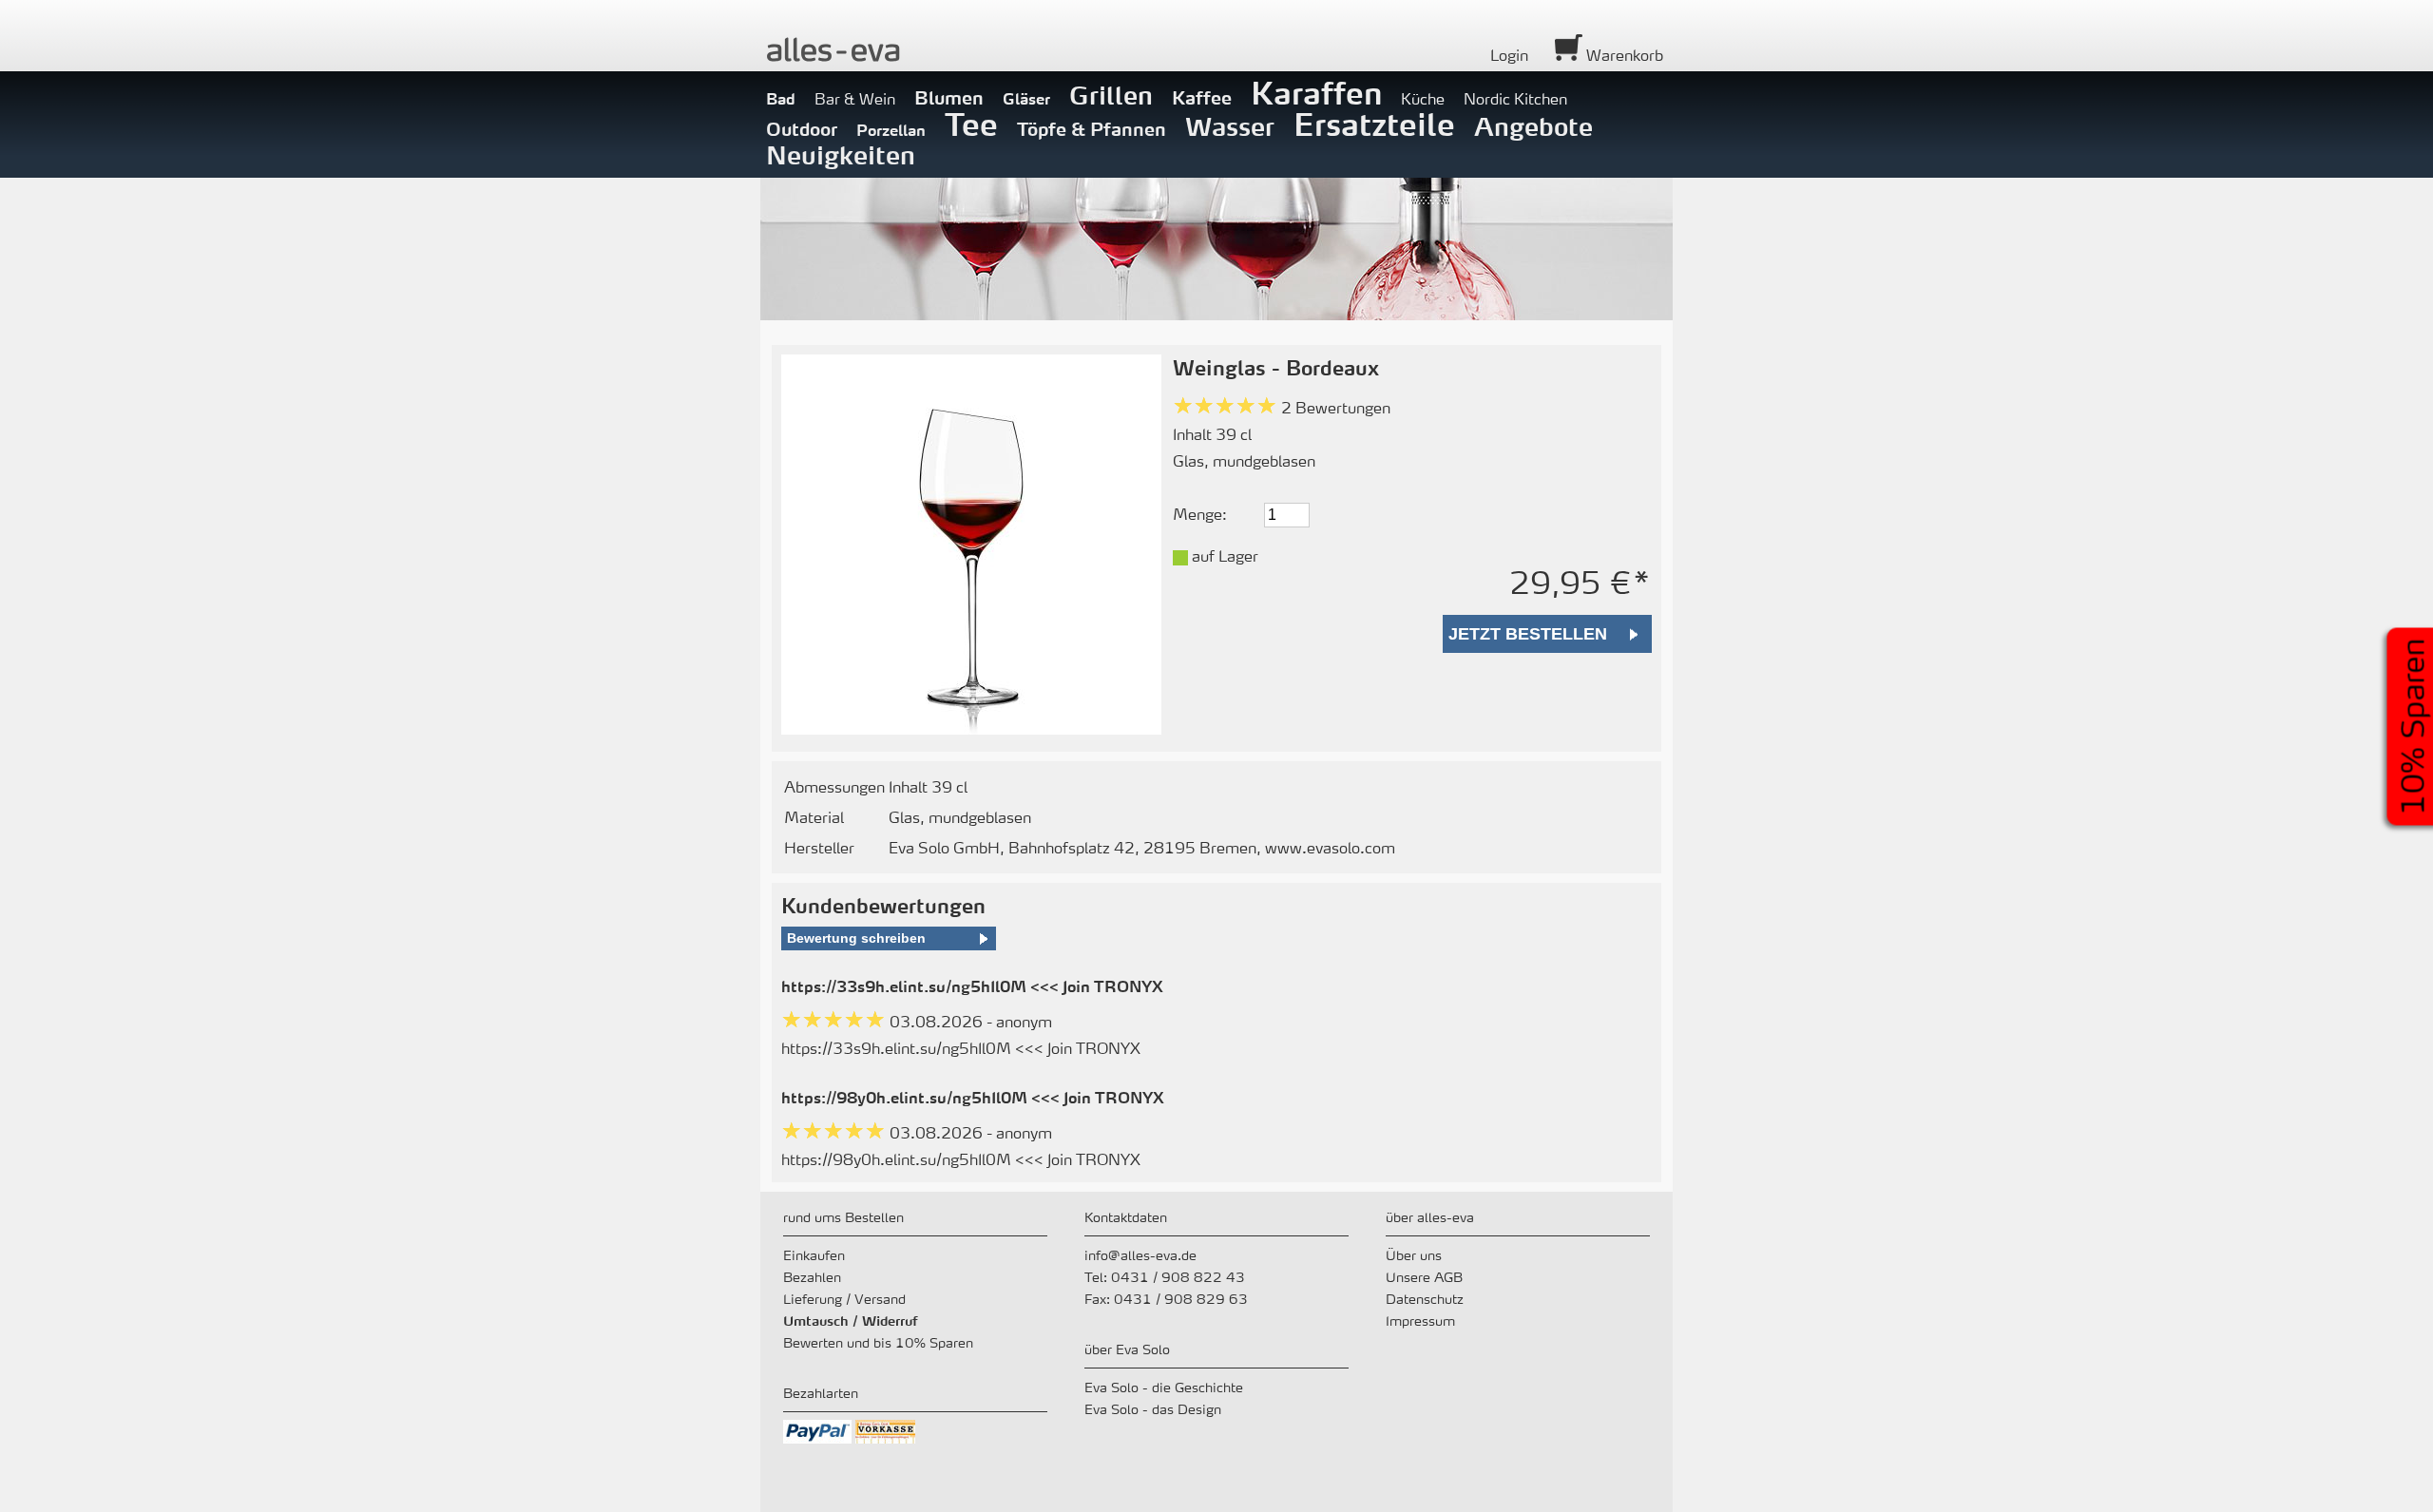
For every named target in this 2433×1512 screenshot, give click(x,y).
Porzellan (891, 130)
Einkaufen (814, 1254)
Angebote (1533, 126)
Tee (971, 124)
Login (1509, 55)
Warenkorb (1623, 55)
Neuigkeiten (841, 155)
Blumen (949, 97)
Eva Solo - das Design (1153, 1408)
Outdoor (802, 128)
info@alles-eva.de (1140, 1254)
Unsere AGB (1424, 1276)
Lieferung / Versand (844, 1298)
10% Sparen (2413, 726)
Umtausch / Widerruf (851, 1320)
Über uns (1414, 1254)
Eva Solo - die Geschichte (1164, 1387)
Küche (1423, 98)
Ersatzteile (1374, 124)
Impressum (1420, 1320)
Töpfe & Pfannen (1092, 128)
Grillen (1111, 95)
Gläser (1026, 98)
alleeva (833, 49)
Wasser (1230, 126)
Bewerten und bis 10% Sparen (878, 1342)
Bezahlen (812, 1276)
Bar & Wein (855, 98)
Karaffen (1316, 92)
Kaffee (1202, 97)
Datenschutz (1425, 1298)
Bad (781, 98)
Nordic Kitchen (1515, 98)
